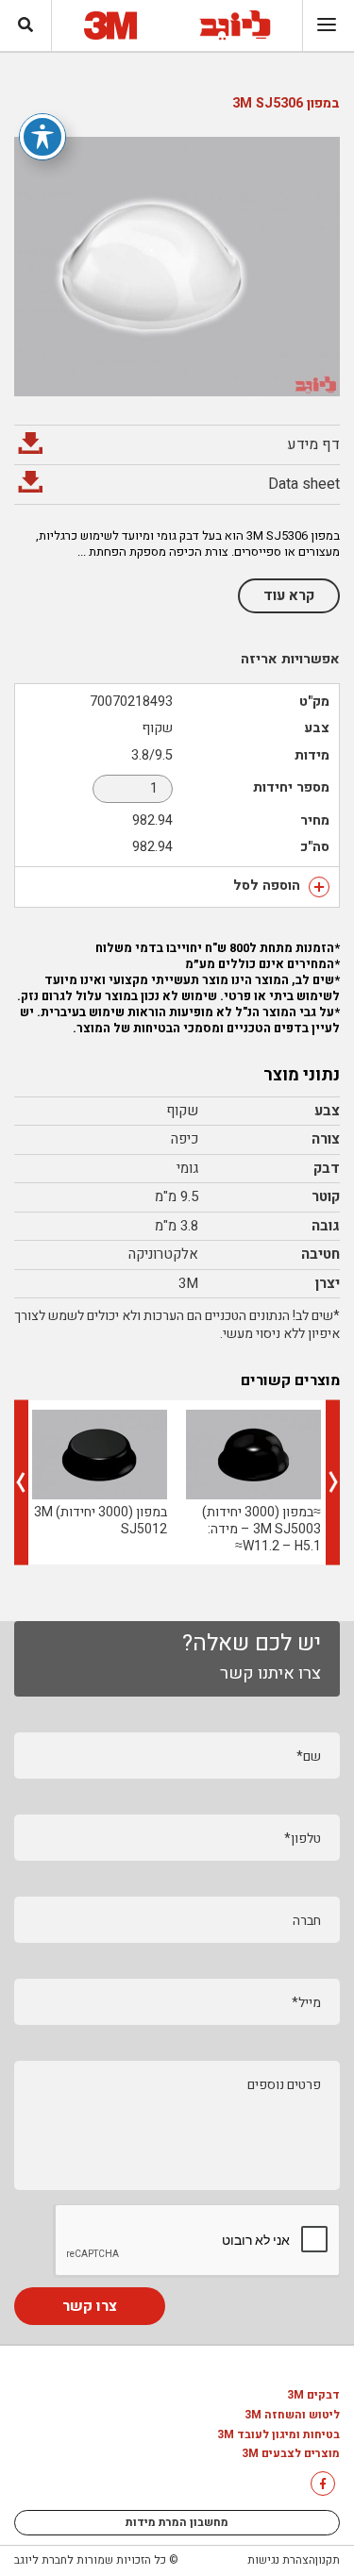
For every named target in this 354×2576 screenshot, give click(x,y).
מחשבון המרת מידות (177, 2522)
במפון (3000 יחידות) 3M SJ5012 (101, 1521)
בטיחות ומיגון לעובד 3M (278, 2435)
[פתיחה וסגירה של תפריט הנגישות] (42, 137)
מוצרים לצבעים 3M (291, 2454)
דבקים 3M (313, 2396)
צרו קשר (90, 2306)
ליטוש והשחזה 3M (292, 2416)
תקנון (328, 2560)
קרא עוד (289, 595)
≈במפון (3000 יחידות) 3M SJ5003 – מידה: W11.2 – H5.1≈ (261, 1529)
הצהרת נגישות (281, 2560)
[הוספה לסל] (319, 887)
